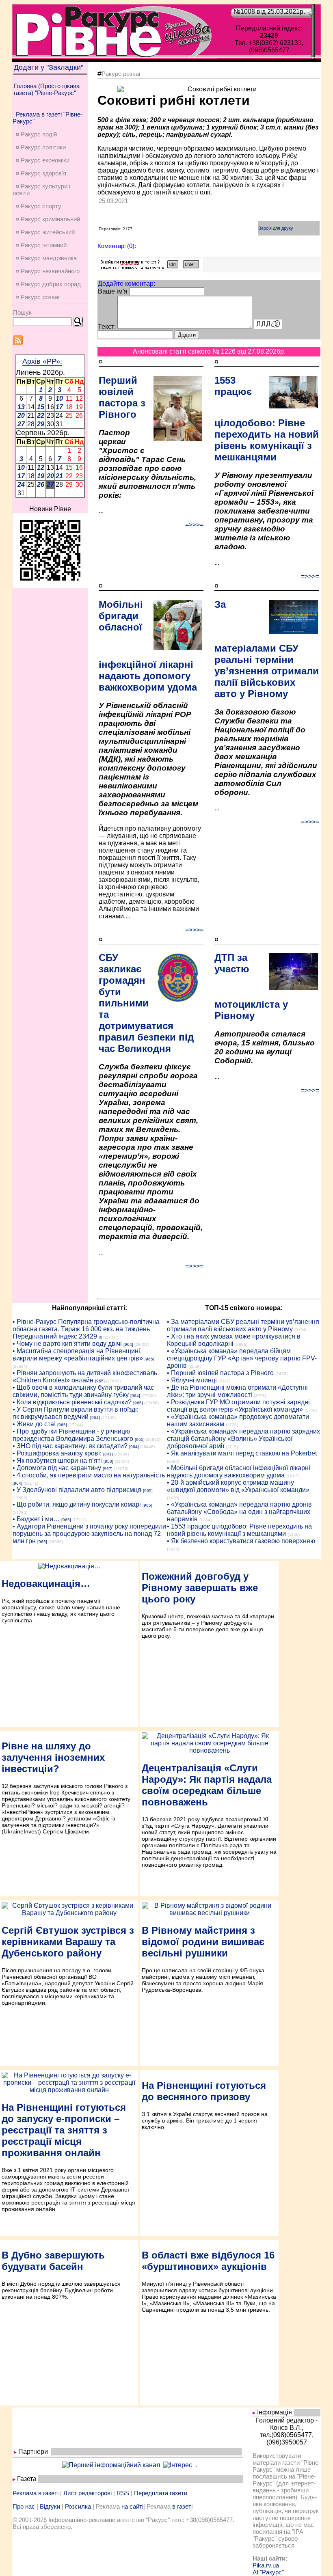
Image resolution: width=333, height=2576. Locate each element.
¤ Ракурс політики (41, 147)
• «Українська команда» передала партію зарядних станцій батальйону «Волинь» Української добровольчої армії (243, 1439)
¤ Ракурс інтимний (41, 245)
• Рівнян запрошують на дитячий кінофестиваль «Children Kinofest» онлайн (85, 1377)
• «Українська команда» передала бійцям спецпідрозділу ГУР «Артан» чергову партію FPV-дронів (242, 1358)
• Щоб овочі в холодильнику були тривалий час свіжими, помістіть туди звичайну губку (83, 1391)
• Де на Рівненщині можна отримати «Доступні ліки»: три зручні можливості (237, 1391)
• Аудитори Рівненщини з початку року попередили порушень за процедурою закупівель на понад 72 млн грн (89, 1534)
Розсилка (78, 2506)
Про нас (24, 2506)
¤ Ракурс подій (36, 134)
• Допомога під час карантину (57, 1468)
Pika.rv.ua (266, 2565)
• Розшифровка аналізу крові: (57, 1453)
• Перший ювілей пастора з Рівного (220, 1373)
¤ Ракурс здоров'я (41, 173)
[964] (128, 1344)
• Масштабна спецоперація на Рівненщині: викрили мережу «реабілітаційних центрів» (78, 1355)
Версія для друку (276, 228)
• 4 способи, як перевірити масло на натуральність (89, 1475)
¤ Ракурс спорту (39, 206)
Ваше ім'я (113, 291)
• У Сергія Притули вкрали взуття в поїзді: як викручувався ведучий (76, 1413)
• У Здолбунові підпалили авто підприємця (77, 1490)
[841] (108, 1454)
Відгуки (50, 2506)
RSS (123, 2493)
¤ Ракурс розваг (38, 297)
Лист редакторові (88, 2493)
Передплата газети (161, 2493)
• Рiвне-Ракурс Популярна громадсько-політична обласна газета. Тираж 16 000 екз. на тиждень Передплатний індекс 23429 (86, 1329)
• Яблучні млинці (192, 1380)
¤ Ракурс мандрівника (46, 258)
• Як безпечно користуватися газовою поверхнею (241, 1541)
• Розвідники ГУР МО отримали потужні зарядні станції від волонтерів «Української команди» (238, 1406)
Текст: (107, 327)
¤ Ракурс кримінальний (48, 219)
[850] (108, 1461)
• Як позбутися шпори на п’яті (57, 1461)
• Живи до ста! (34, 1424)
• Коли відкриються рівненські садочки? (72, 1402)
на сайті (132, 2506)
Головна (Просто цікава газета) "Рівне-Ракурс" (47, 89)
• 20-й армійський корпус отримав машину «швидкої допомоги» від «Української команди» (238, 1486)
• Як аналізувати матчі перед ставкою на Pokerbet (242, 1453)
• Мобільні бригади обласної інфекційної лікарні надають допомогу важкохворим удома (239, 1472)
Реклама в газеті (36, 2493)
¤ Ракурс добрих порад (48, 284)
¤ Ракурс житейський (45, 232)
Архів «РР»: (42, 361)
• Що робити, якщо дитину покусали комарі (77, 1504)
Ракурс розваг (121, 74)
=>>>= (194, 525)
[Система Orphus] (150, 268)
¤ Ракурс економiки (43, 160)
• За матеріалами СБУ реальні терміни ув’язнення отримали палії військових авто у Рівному (243, 1325)
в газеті (182, 2506)
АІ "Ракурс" (268, 2572)
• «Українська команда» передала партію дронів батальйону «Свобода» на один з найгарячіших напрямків (239, 1512)
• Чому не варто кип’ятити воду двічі (67, 1344)
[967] (108, 1469)
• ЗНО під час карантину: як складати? (70, 1446)
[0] (101, 1337)
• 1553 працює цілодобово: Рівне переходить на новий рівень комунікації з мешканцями (239, 1530)
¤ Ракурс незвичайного (48, 271)
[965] (149, 1359)
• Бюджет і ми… (36, 1519)
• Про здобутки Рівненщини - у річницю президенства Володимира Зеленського (73, 1435)
